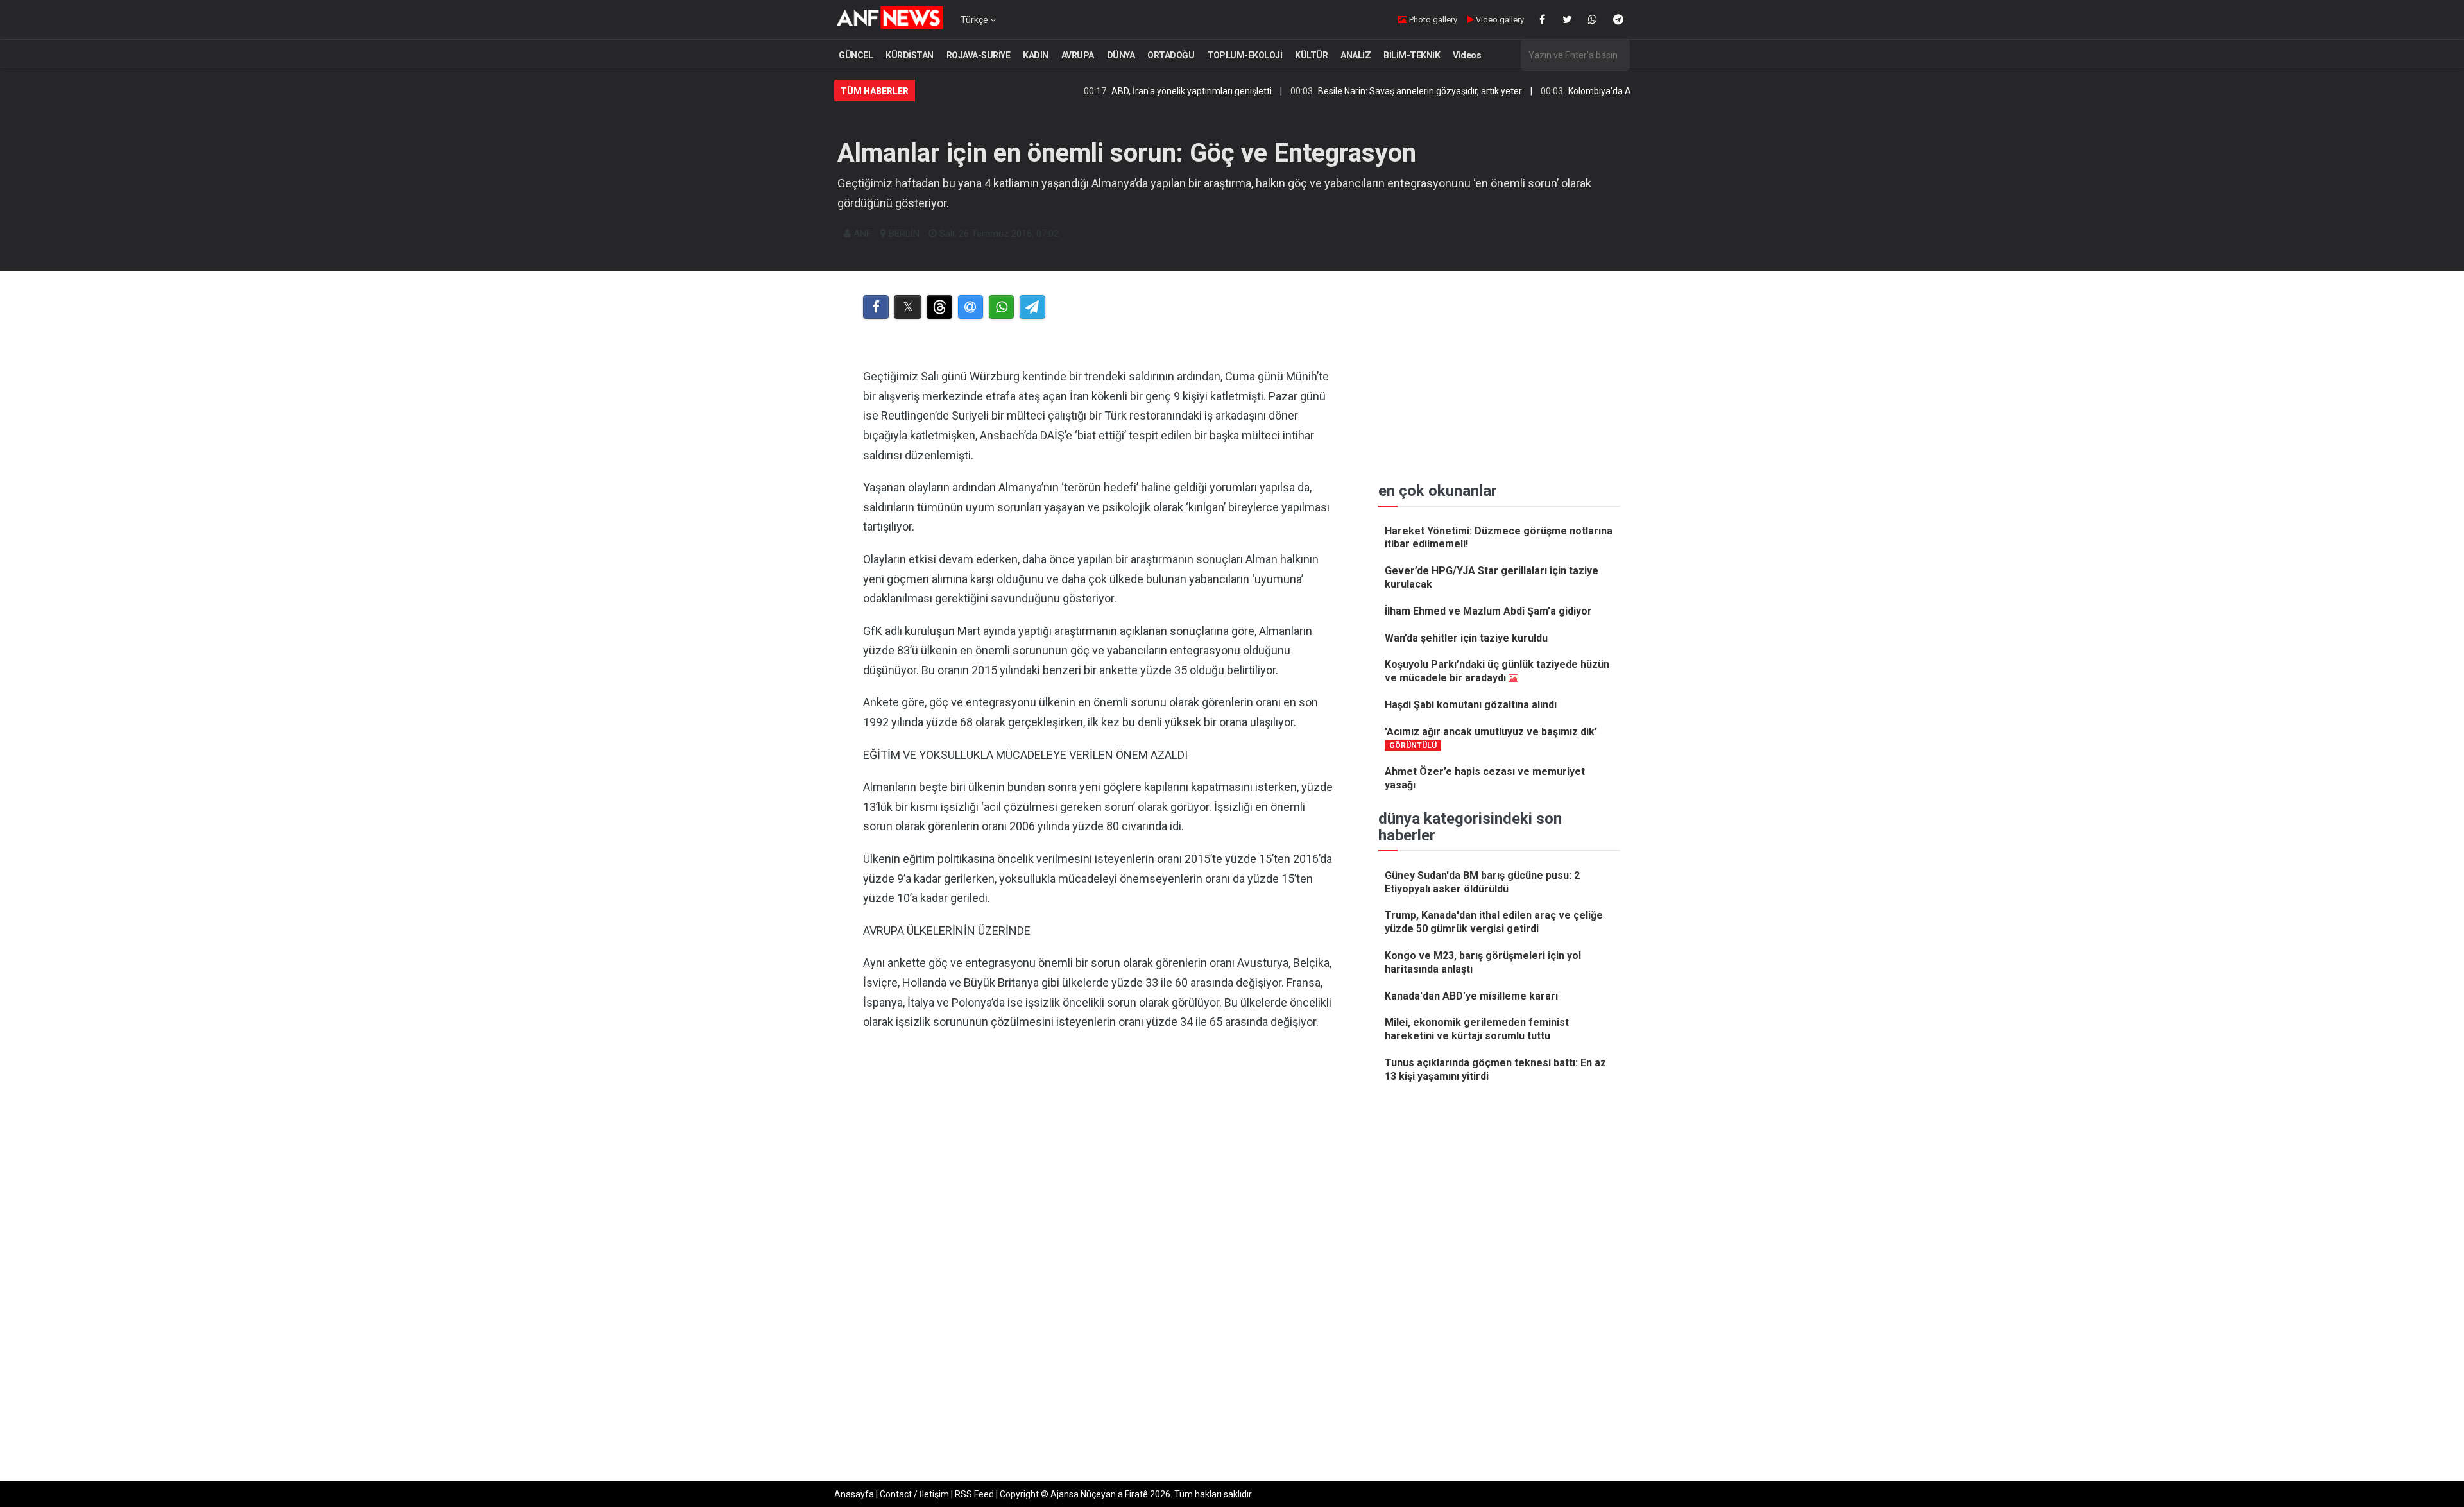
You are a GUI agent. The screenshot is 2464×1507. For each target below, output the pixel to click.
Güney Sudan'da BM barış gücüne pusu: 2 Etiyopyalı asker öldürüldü (1482, 882)
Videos (1467, 55)
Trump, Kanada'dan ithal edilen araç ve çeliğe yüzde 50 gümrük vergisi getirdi (1494, 922)
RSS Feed (974, 1494)
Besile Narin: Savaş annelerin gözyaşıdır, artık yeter (1349, 91)
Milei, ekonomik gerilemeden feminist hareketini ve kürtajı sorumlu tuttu (1477, 1029)
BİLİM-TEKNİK (1412, 55)
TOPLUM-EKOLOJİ (1245, 55)
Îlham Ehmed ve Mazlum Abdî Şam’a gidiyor (1488, 611)
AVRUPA (1078, 55)
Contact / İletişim (914, 1494)
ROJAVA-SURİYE (979, 55)
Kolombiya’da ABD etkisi (1546, 91)
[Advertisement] (1098, 1173)
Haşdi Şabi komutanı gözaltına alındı (1471, 705)
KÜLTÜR (1311, 55)
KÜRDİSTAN (910, 55)
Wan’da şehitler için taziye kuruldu (1466, 638)
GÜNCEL (856, 55)
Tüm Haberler (875, 91)
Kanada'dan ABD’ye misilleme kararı (1471, 996)
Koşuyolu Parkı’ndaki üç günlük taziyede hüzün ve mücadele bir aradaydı (1497, 671)
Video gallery (1499, 20)
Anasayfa (854, 1494)
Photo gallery (1432, 20)
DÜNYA (1121, 55)
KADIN (1036, 55)
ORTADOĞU (1171, 55)
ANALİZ (1356, 55)
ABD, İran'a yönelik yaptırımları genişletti (1120, 91)
